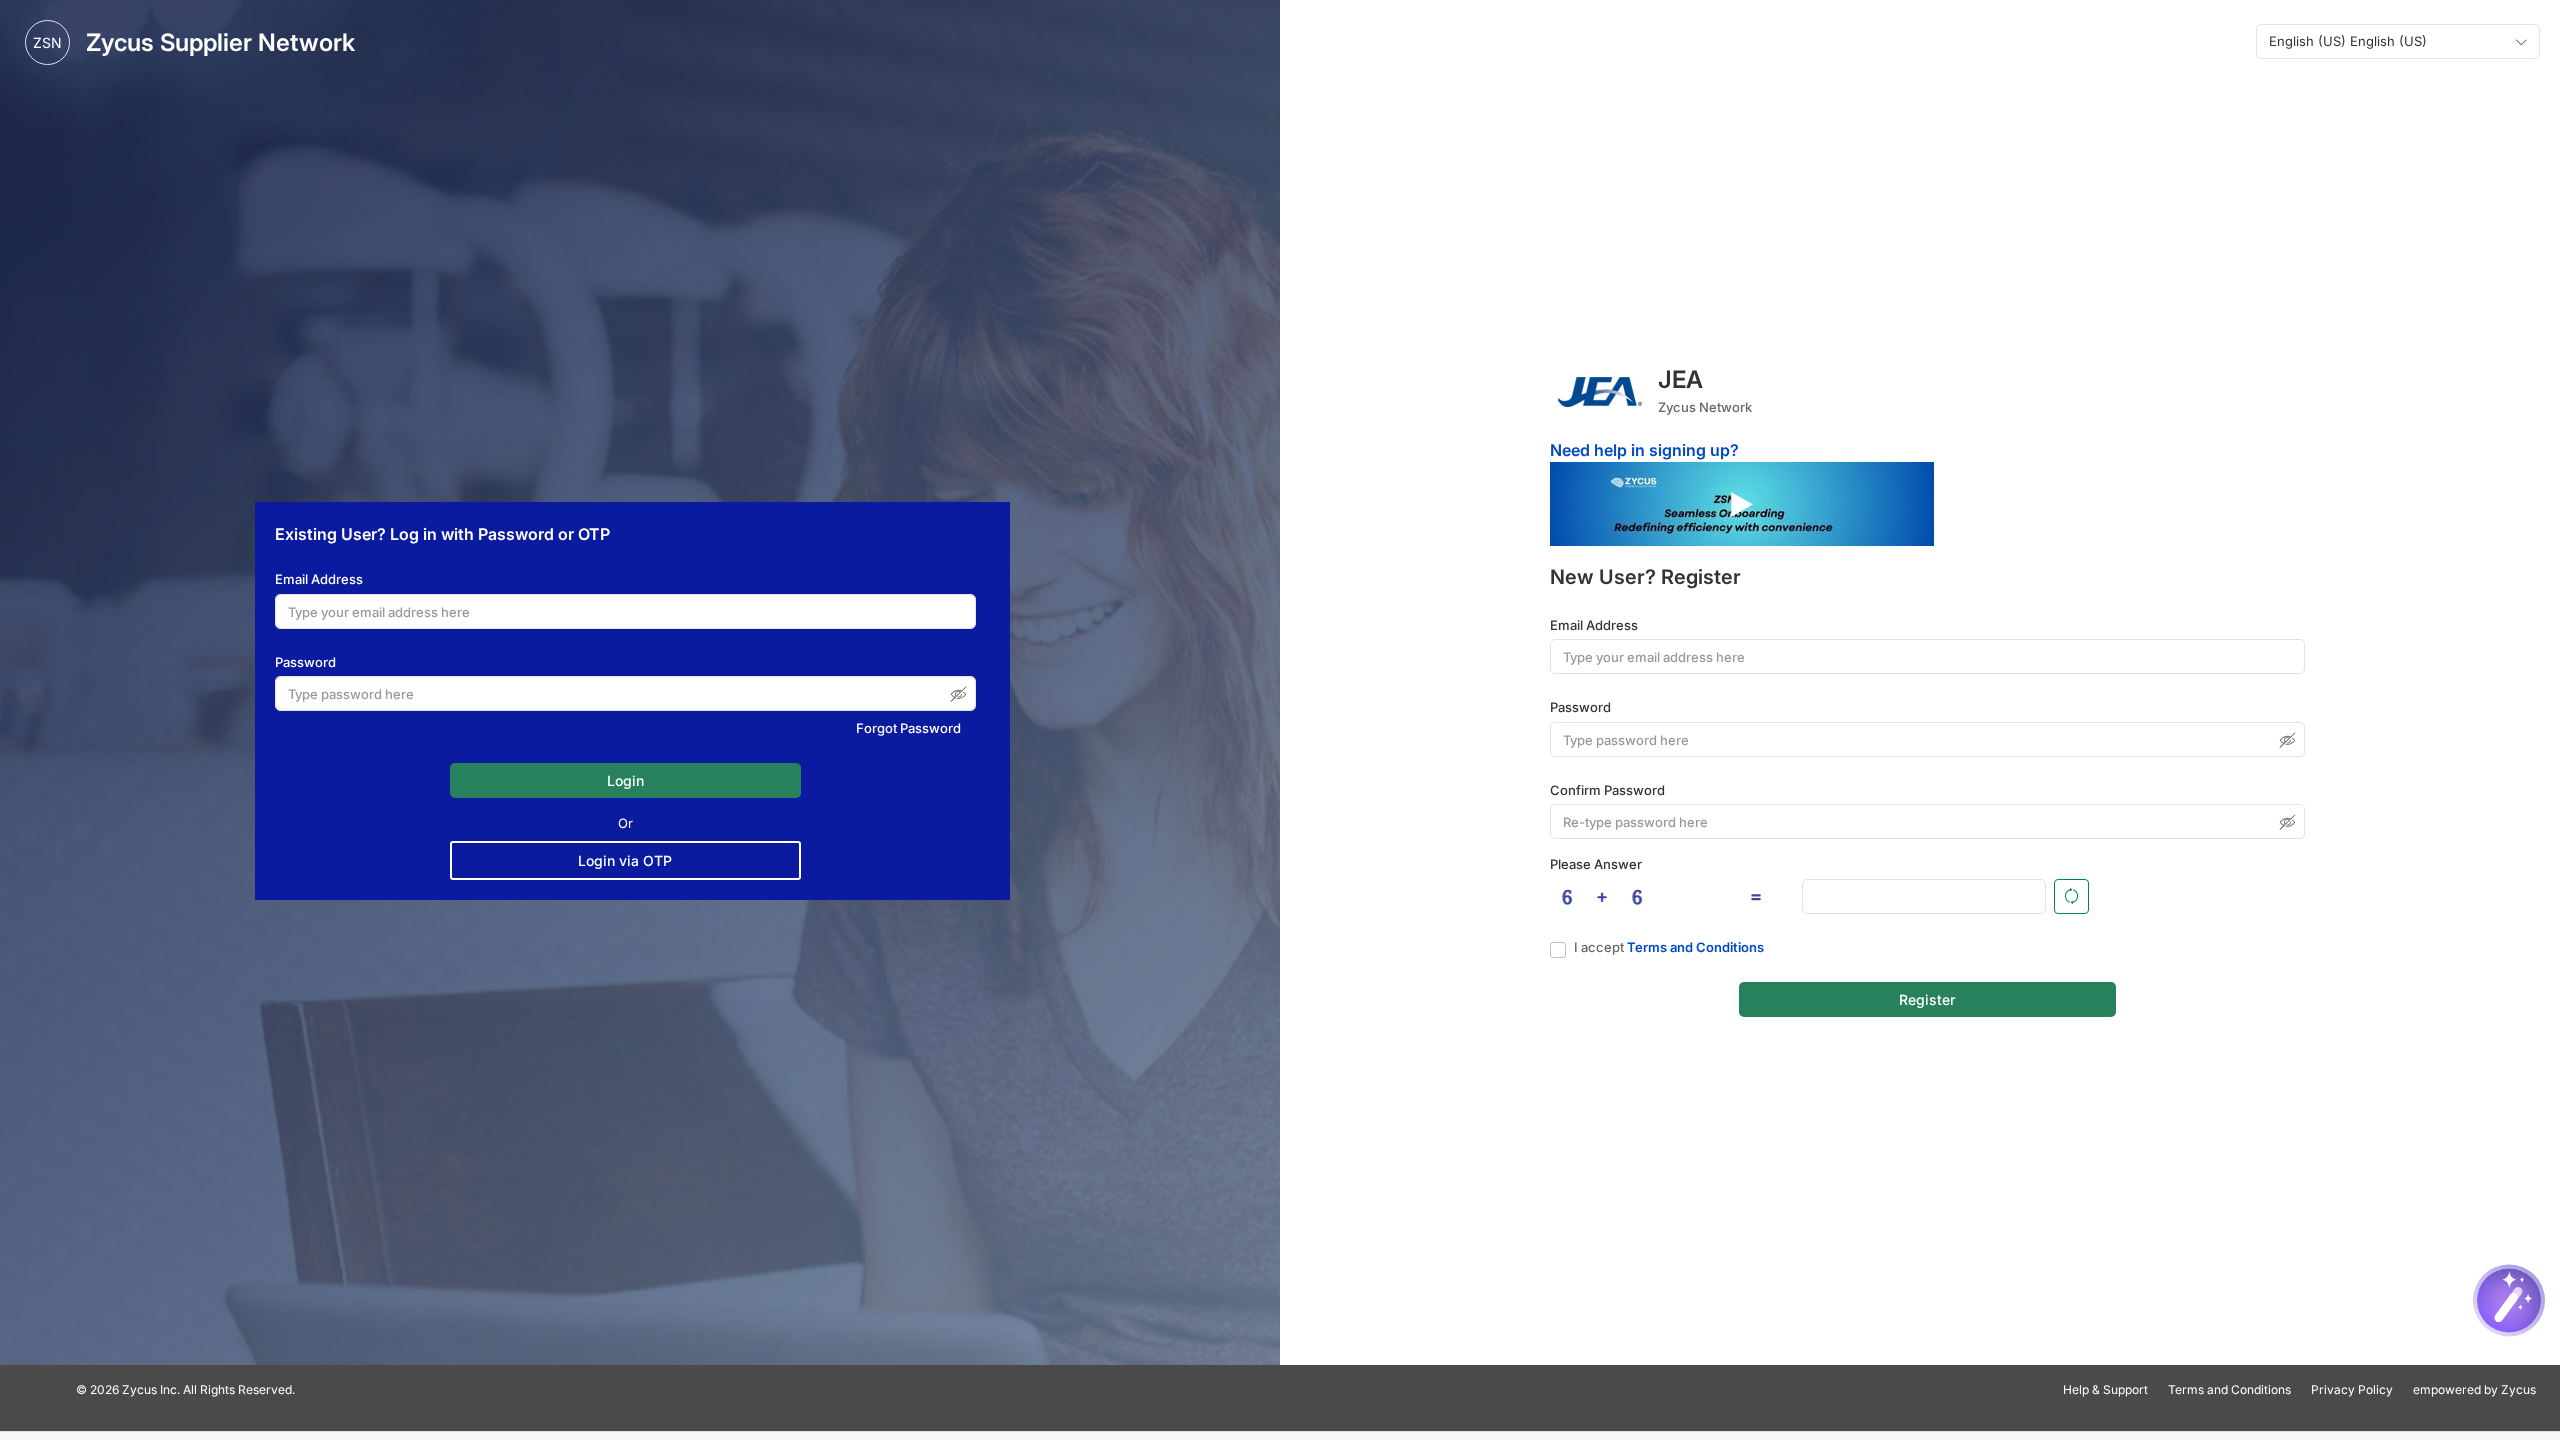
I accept (1669, 947)
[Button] (2071, 896)
